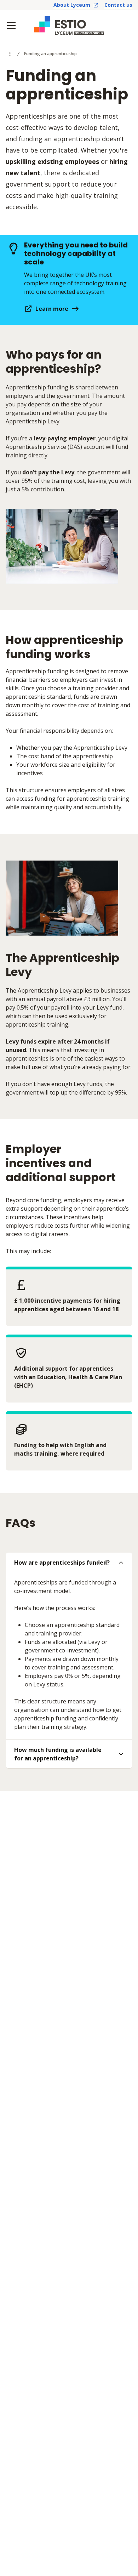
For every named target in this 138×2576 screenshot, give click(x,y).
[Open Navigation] (11, 25)
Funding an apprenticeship (50, 54)
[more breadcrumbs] (10, 54)
